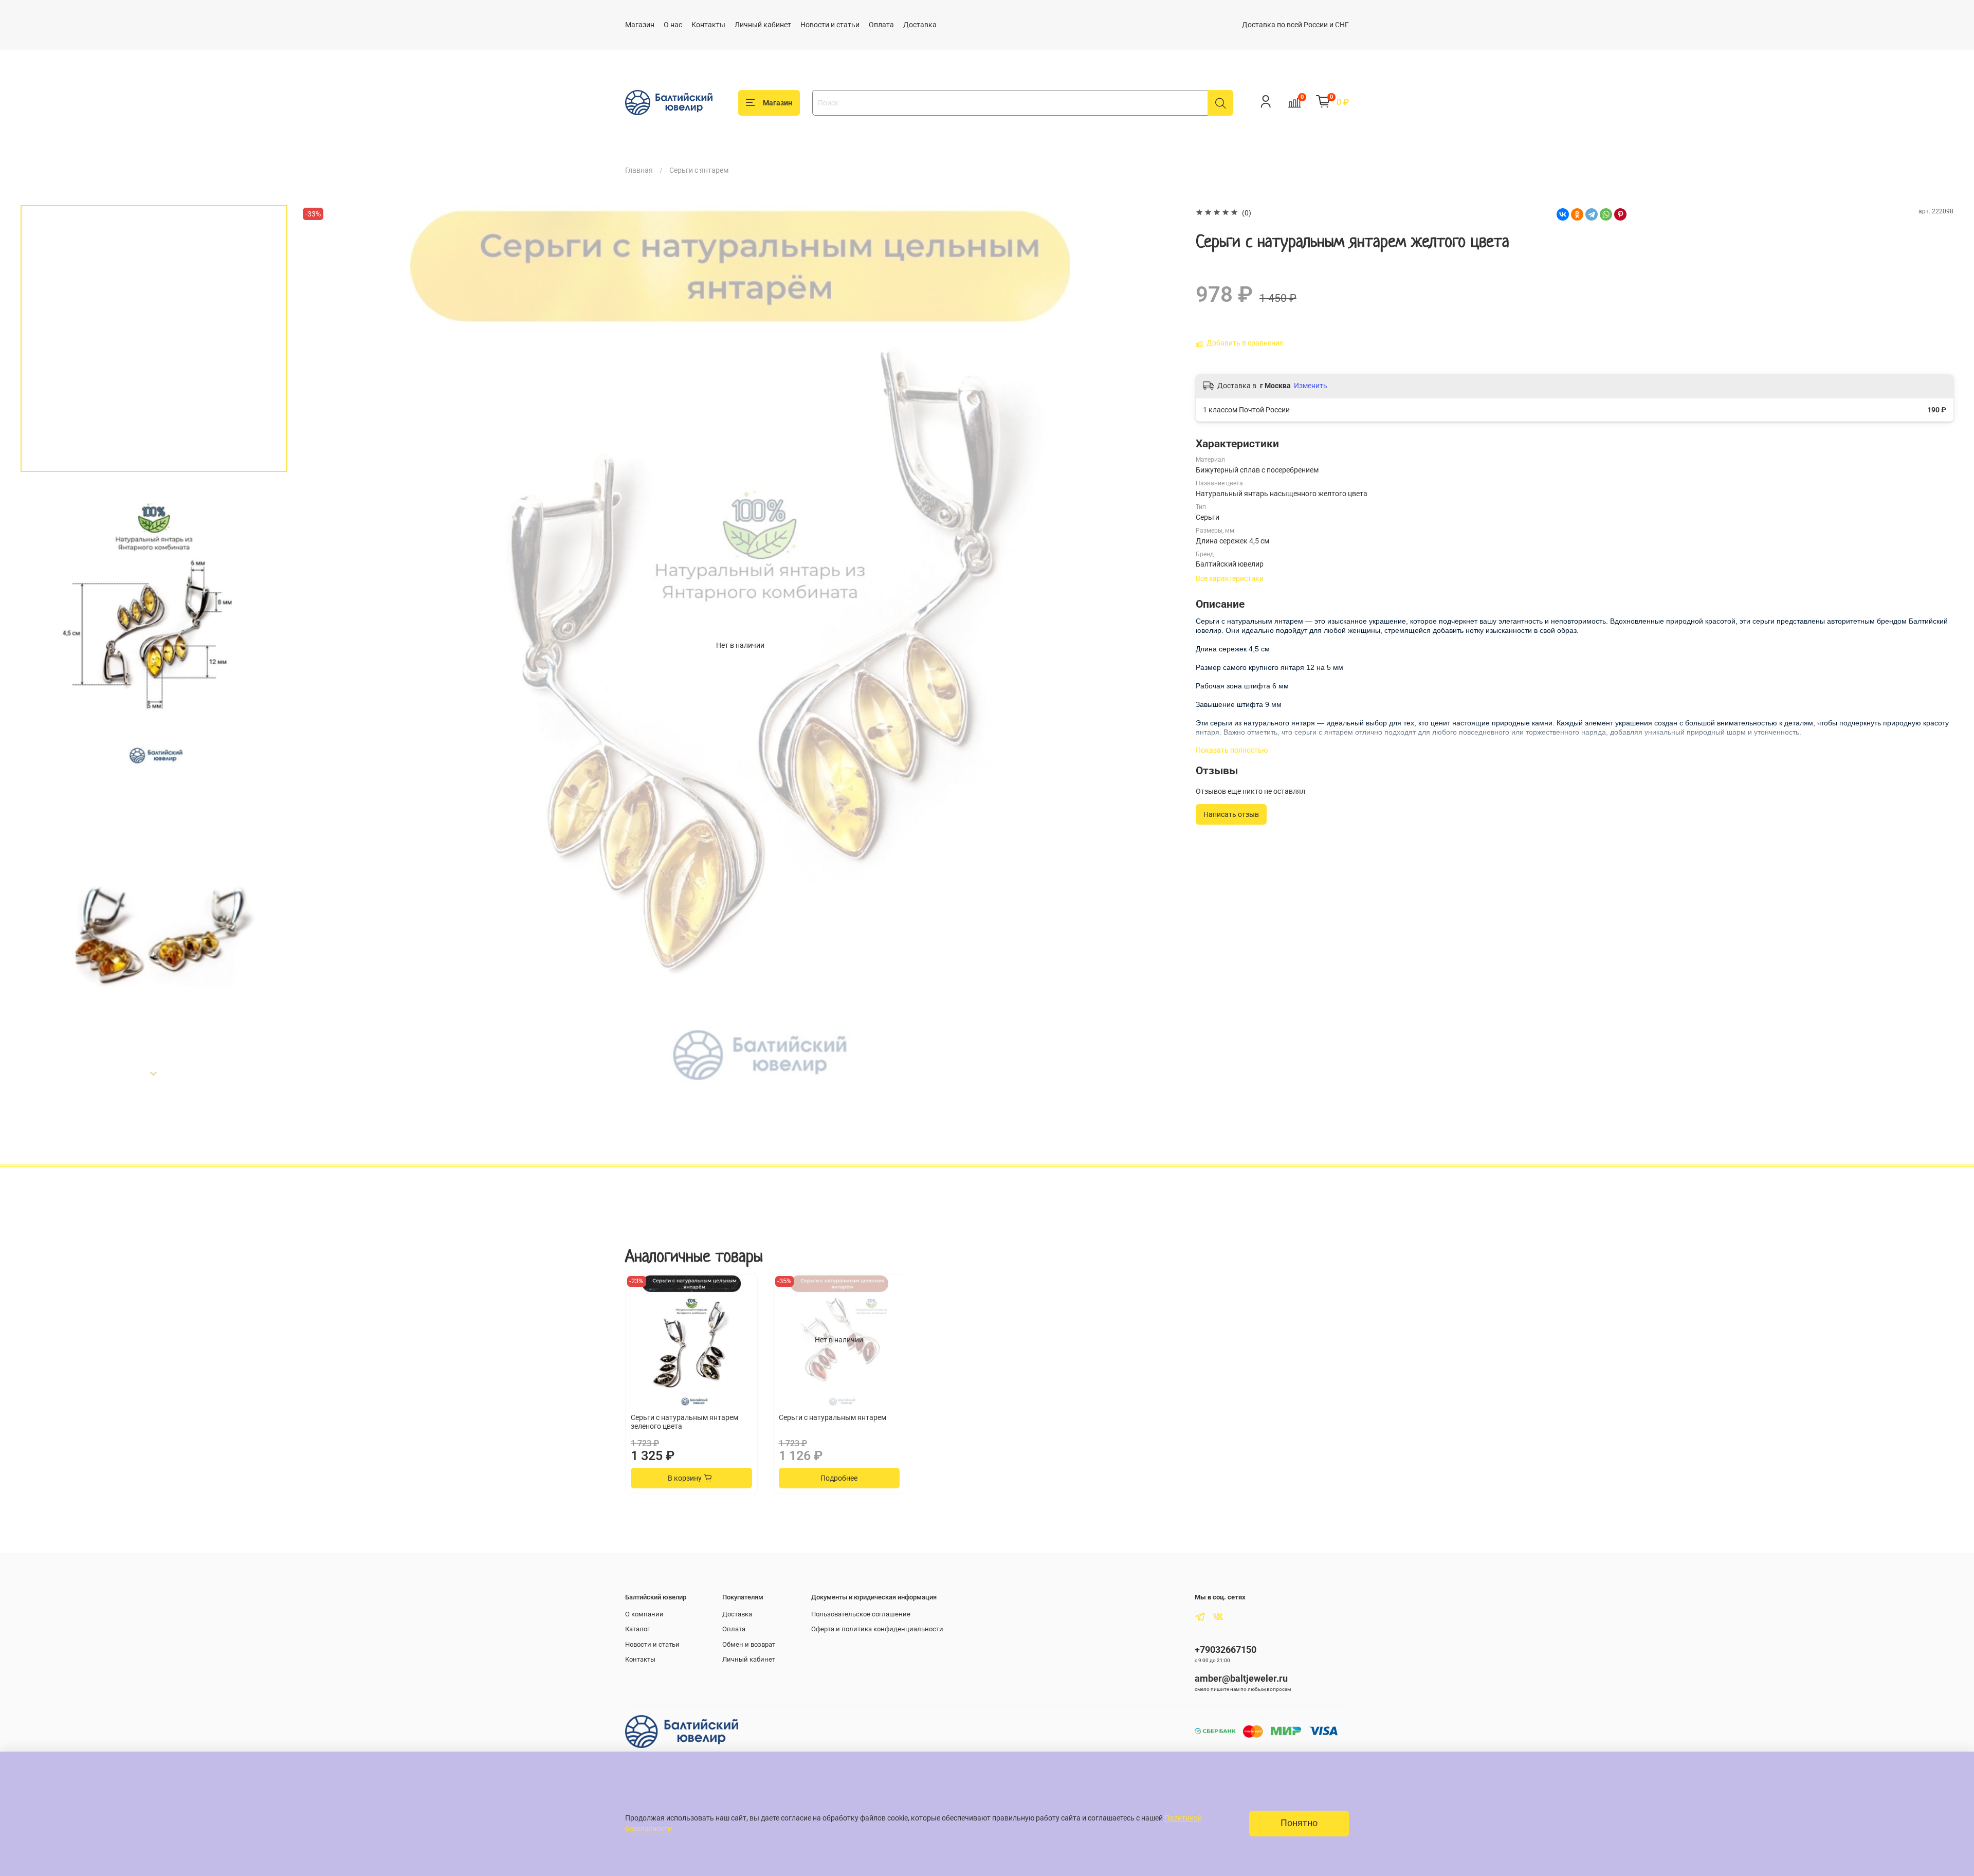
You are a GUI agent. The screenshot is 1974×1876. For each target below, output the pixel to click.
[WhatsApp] (1606, 214)
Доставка (920, 25)
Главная (639, 170)
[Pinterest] (1620, 214)
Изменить (1311, 386)
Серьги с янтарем (699, 170)
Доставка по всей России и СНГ (1295, 25)
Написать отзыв (1231, 814)
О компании (644, 1614)
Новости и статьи (830, 25)
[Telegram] (1592, 214)
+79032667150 (1226, 1650)
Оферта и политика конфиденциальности (877, 1629)
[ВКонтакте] (1563, 214)
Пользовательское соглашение (861, 1614)
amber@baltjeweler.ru (1241, 1678)
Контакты (708, 25)
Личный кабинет (763, 25)
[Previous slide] (318, 645)
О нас (673, 25)
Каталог (637, 1629)
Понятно (1299, 1823)
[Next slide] (154, 1073)
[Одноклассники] (1577, 214)
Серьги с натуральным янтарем (833, 1417)
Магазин (640, 25)
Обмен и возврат (749, 1644)
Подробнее (839, 1478)
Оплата (881, 25)
